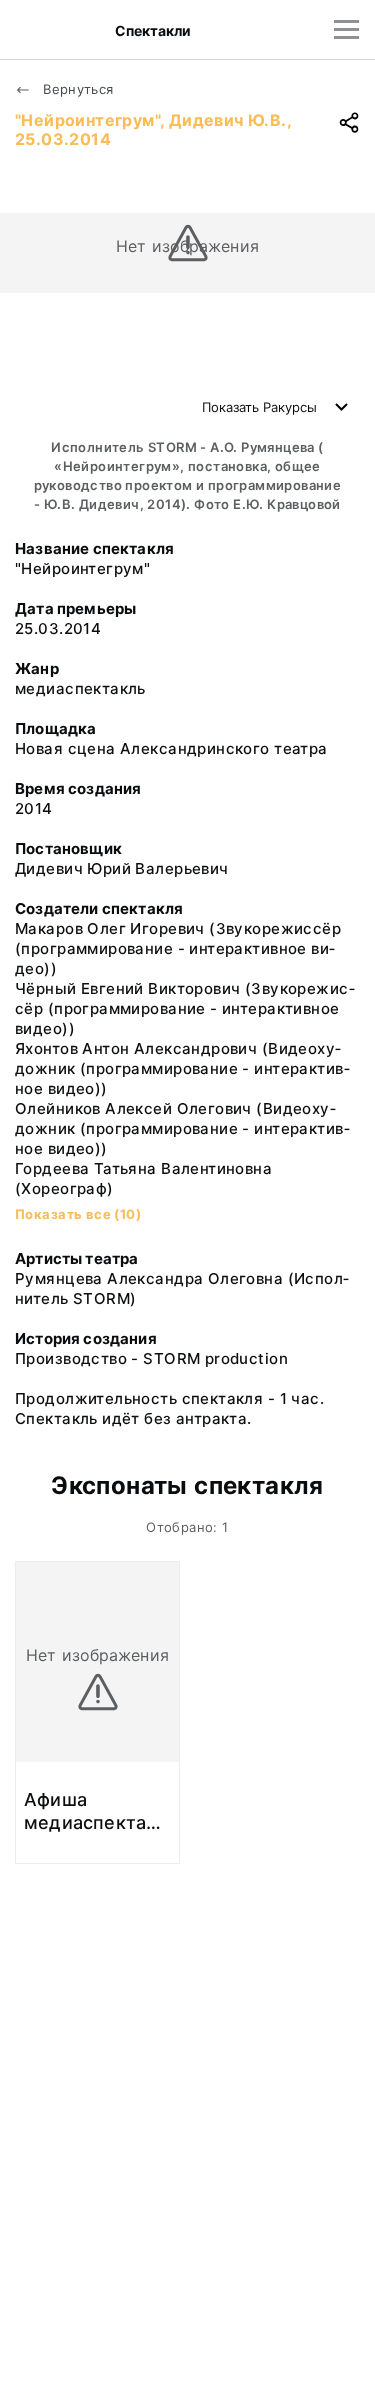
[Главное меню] (346, 29)
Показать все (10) (78, 1214)
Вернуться (76, 89)
